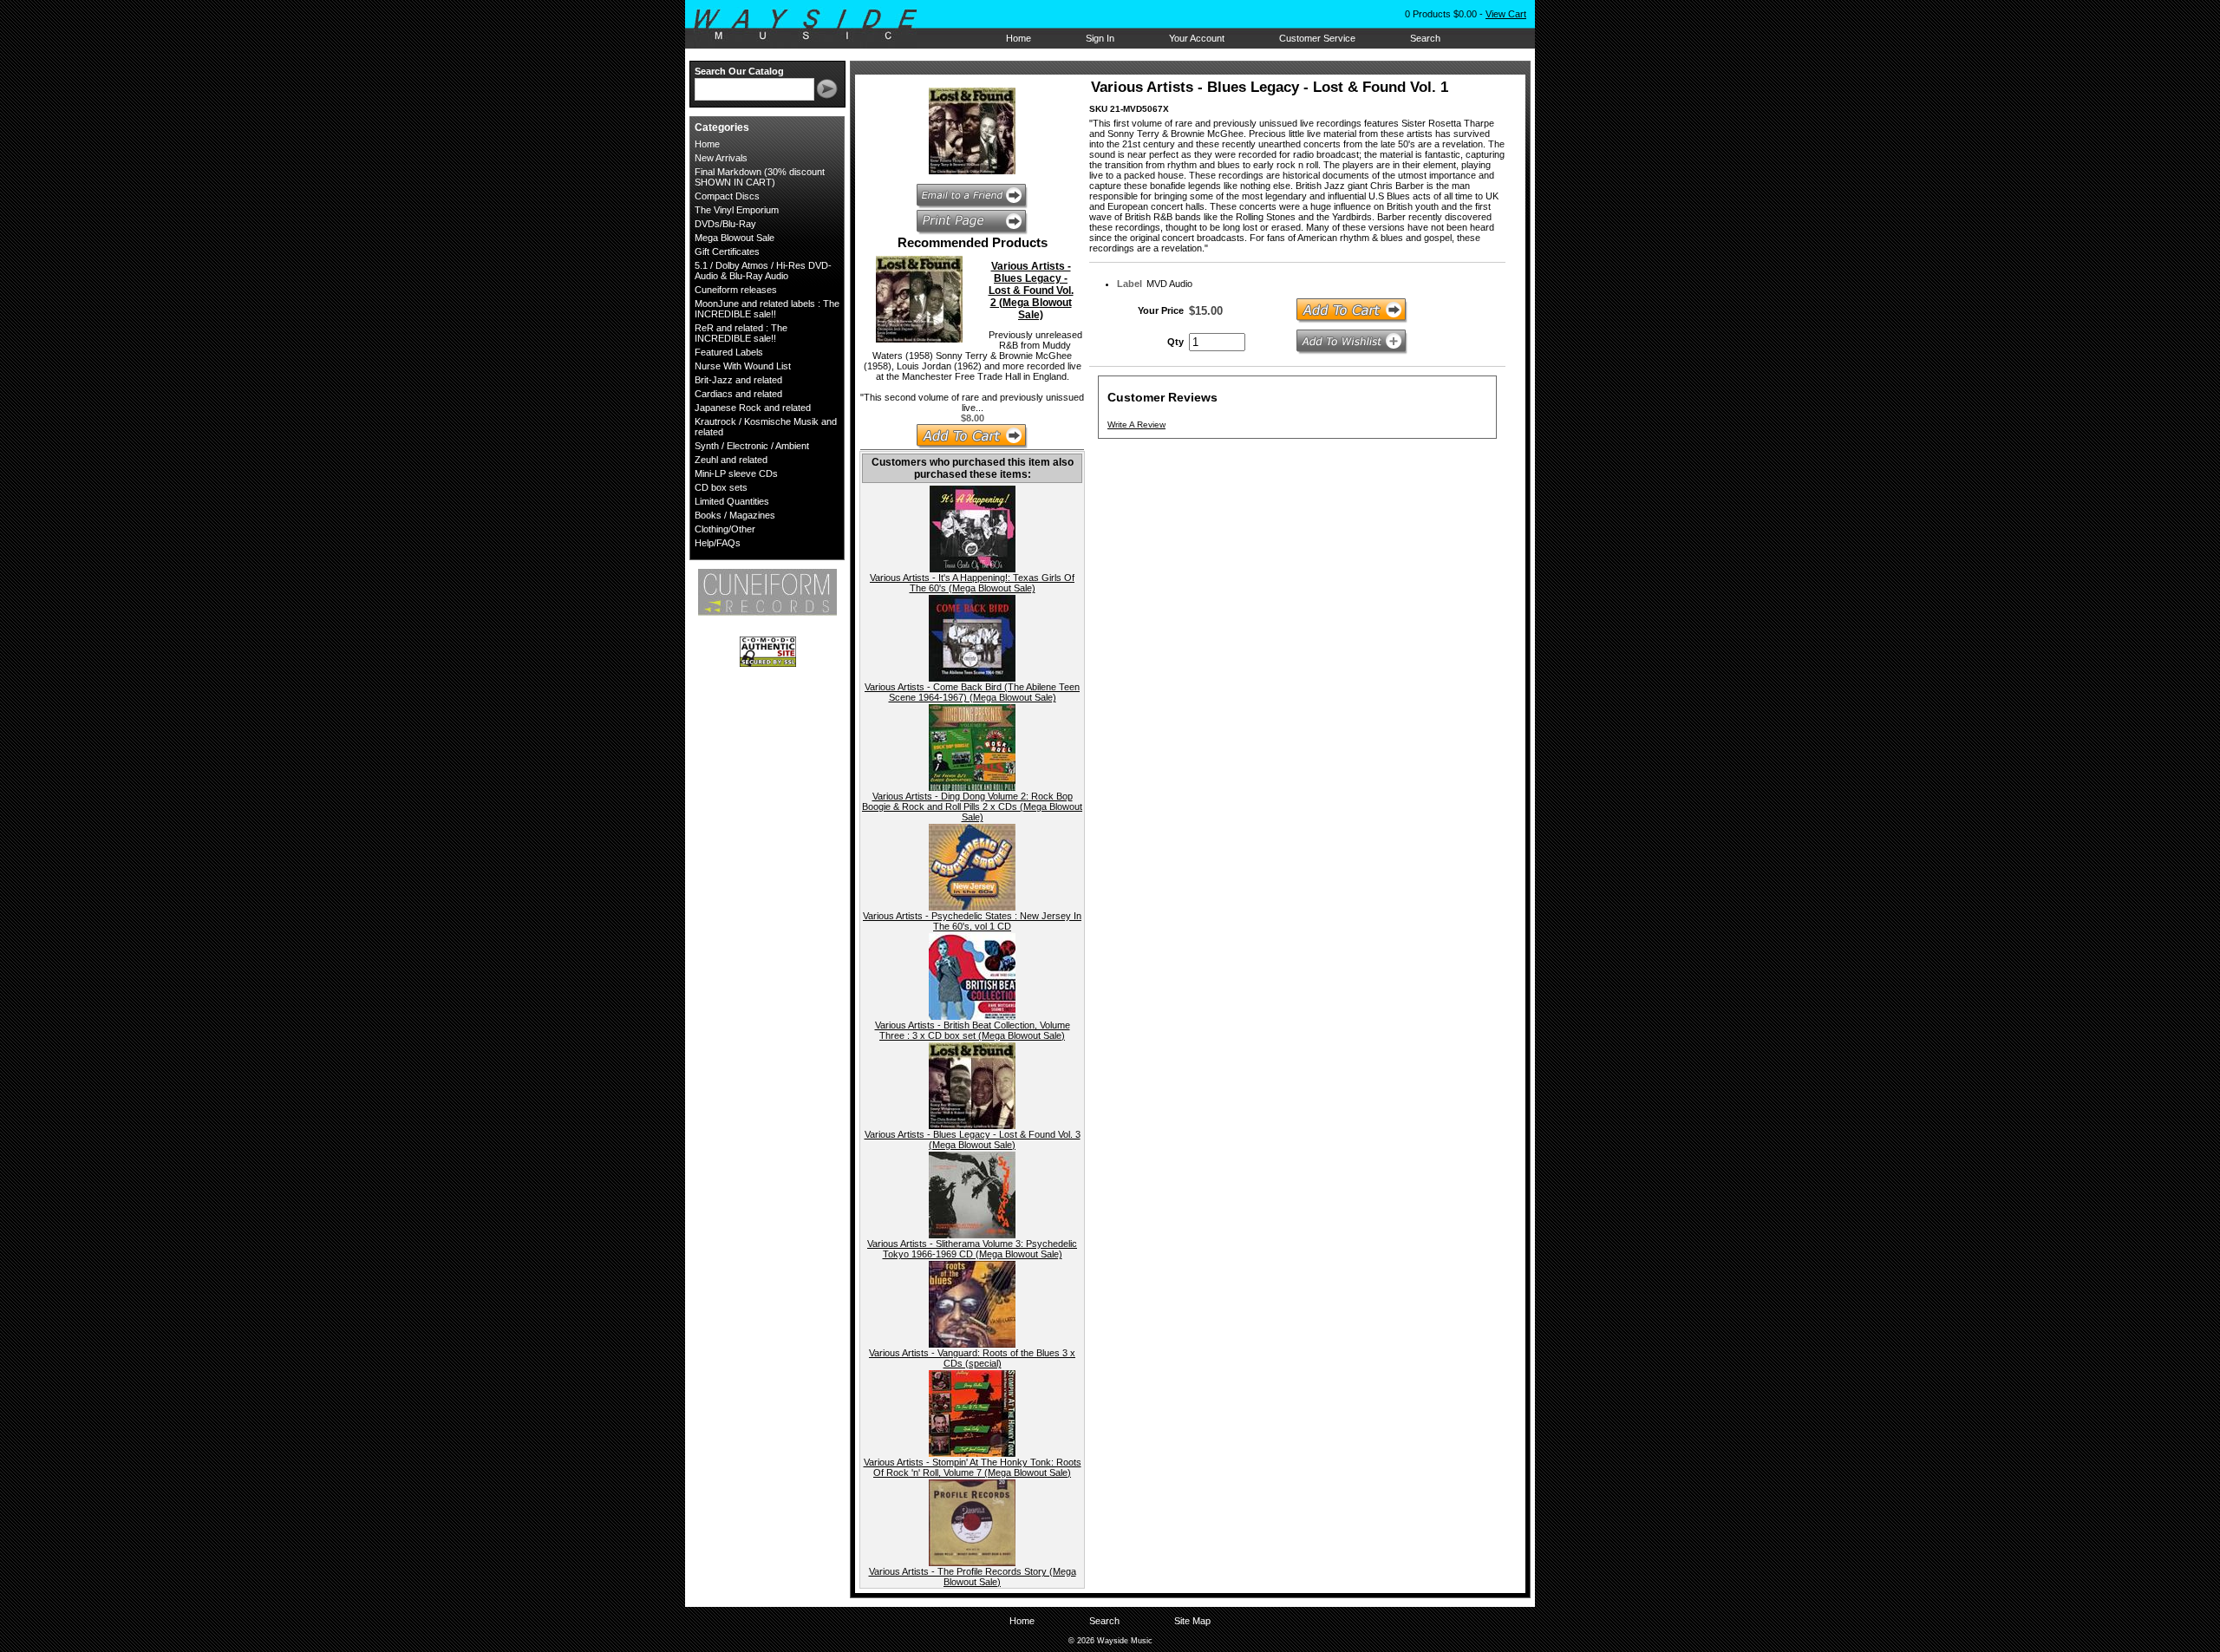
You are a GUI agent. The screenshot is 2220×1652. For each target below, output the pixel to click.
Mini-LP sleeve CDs (736, 473)
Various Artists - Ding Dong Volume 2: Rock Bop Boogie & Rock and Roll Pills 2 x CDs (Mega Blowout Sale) (972, 806)
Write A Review (1136, 424)
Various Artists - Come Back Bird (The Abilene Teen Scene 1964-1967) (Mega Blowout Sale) (972, 692)
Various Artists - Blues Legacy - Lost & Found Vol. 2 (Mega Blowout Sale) (1031, 291)
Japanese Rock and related (753, 408)
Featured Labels (729, 352)
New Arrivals (721, 158)
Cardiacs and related (738, 394)
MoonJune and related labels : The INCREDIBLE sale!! (767, 309)
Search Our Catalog (739, 71)
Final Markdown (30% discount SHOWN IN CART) (760, 177)
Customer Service (1317, 38)
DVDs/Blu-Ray (725, 224)
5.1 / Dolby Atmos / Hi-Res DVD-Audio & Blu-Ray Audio (763, 271)
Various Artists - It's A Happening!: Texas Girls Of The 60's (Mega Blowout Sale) (972, 583)
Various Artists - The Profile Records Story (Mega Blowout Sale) (973, 1577)
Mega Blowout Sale (735, 238)
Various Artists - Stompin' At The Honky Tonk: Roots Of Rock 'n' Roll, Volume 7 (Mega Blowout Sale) (973, 1467)
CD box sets (721, 487)
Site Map (1192, 1621)
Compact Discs (727, 196)
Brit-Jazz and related (738, 380)
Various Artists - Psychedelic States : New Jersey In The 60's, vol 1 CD (972, 921)
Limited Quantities (732, 501)
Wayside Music (814, 25)
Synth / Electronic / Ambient (752, 446)
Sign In (1100, 38)
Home (1019, 38)
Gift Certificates (727, 251)
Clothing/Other (725, 529)
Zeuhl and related (731, 460)
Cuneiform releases (736, 290)
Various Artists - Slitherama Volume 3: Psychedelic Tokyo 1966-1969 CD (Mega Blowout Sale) (972, 1249)
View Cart (1506, 14)
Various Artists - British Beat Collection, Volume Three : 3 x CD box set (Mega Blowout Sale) (973, 1030)
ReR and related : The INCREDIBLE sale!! (741, 333)
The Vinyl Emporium (737, 210)
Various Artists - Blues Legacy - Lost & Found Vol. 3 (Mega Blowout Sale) (973, 1139)
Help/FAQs (718, 543)
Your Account (1197, 38)
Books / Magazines (735, 515)
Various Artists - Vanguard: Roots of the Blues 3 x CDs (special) (972, 1358)
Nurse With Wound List (743, 366)
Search (1425, 38)
